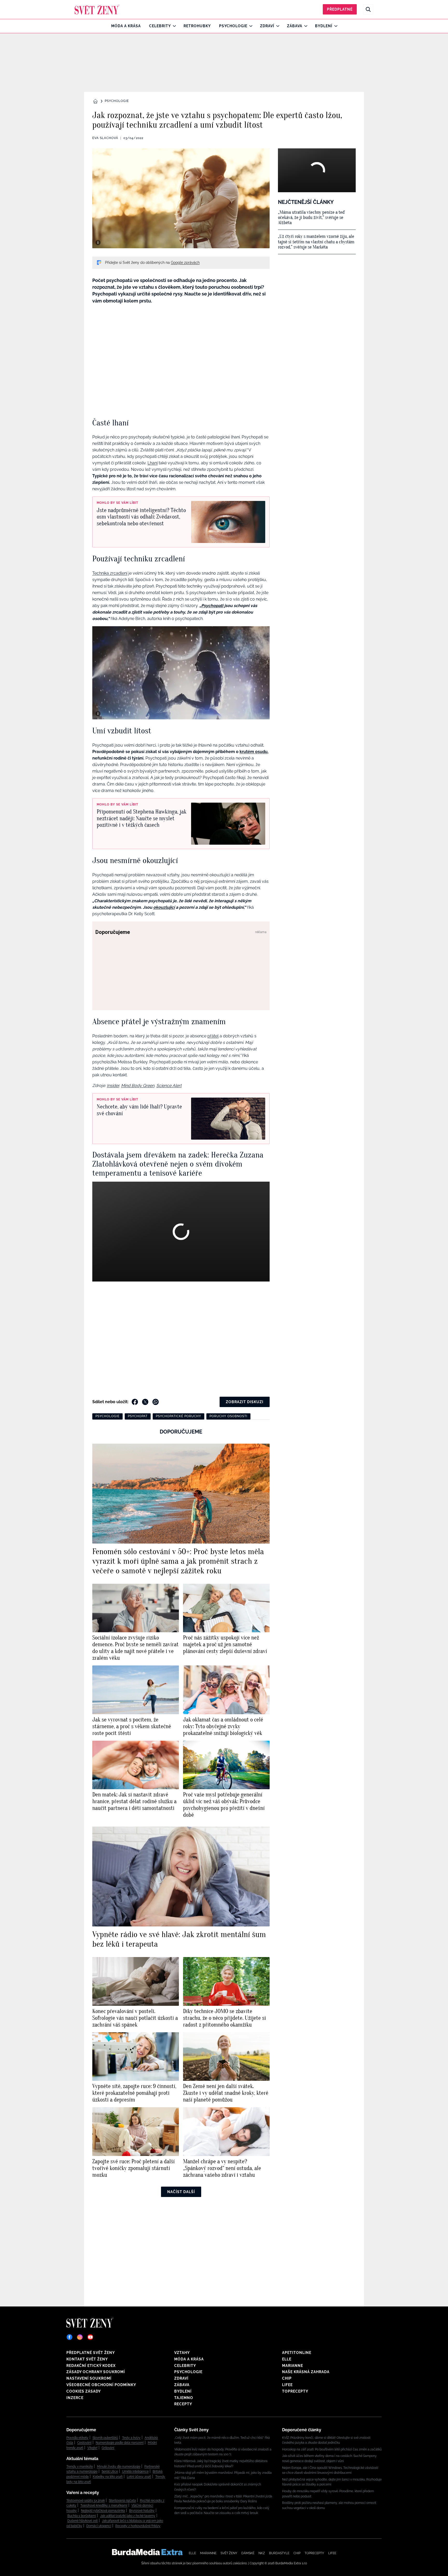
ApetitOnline (297, 2353)
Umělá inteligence (135, 2471)
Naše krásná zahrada (306, 2372)
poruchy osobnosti (228, 1416)
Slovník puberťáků (105, 2438)
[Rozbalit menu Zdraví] (276, 26)
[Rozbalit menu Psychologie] (250, 26)
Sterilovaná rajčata (122, 2501)
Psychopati (212, 606)
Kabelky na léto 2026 (108, 2477)
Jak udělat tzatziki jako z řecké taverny (128, 2516)
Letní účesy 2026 (139, 2477)
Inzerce (75, 2398)
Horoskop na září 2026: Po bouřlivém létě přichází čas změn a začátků (332, 2449)
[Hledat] (368, 9)
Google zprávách (185, 263)
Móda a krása (126, 26)
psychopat (138, 1416)
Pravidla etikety (77, 2438)
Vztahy (182, 2353)
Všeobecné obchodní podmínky (101, 2385)
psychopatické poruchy (178, 1416)
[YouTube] (90, 2337)
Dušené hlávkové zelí (83, 2521)
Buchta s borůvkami (82, 2516)
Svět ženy (229, 2553)
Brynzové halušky (142, 2511)
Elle (287, 2359)
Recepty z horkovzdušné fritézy (138, 2526)
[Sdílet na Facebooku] (135, 1402)
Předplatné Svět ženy (91, 2353)
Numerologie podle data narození (120, 2443)
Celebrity (160, 26)
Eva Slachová (105, 138)
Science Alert (169, 1086)
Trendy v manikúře (80, 2467)
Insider (113, 1086)
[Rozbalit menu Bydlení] (335, 26)
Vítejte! (92, 2448)
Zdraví (267, 26)
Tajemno (184, 2398)
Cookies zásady (84, 2391)
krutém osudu (254, 752)
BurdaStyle (279, 2553)
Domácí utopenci (99, 2526)
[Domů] (97, 9)
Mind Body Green (138, 1086)
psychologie (107, 1416)
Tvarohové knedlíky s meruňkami (104, 2505)
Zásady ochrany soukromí (96, 2372)
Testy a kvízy (131, 2438)
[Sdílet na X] (145, 1402)
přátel (213, 1036)
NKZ (262, 2553)
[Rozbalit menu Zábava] (304, 26)
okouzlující (164, 907)
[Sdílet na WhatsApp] (156, 1402)
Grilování (108, 2448)
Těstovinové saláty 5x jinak (86, 2501)
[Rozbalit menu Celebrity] (173, 26)
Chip (287, 2378)
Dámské (248, 2553)
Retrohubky (197, 26)
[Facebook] (69, 2337)
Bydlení (324, 26)
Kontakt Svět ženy (87, 2359)
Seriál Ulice (110, 2471)
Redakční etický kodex (91, 2366)
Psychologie (233, 26)
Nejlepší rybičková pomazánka (103, 2511)
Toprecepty (295, 2391)
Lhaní (153, 463)
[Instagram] (80, 2337)
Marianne (293, 2366)
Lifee (287, 2385)
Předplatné (340, 9)
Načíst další (181, 2192)
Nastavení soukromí (89, 2378)
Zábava (295, 26)
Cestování (84, 2443)
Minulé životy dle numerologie (119, 2467)
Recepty (183, 2404)
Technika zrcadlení (110, 573)
